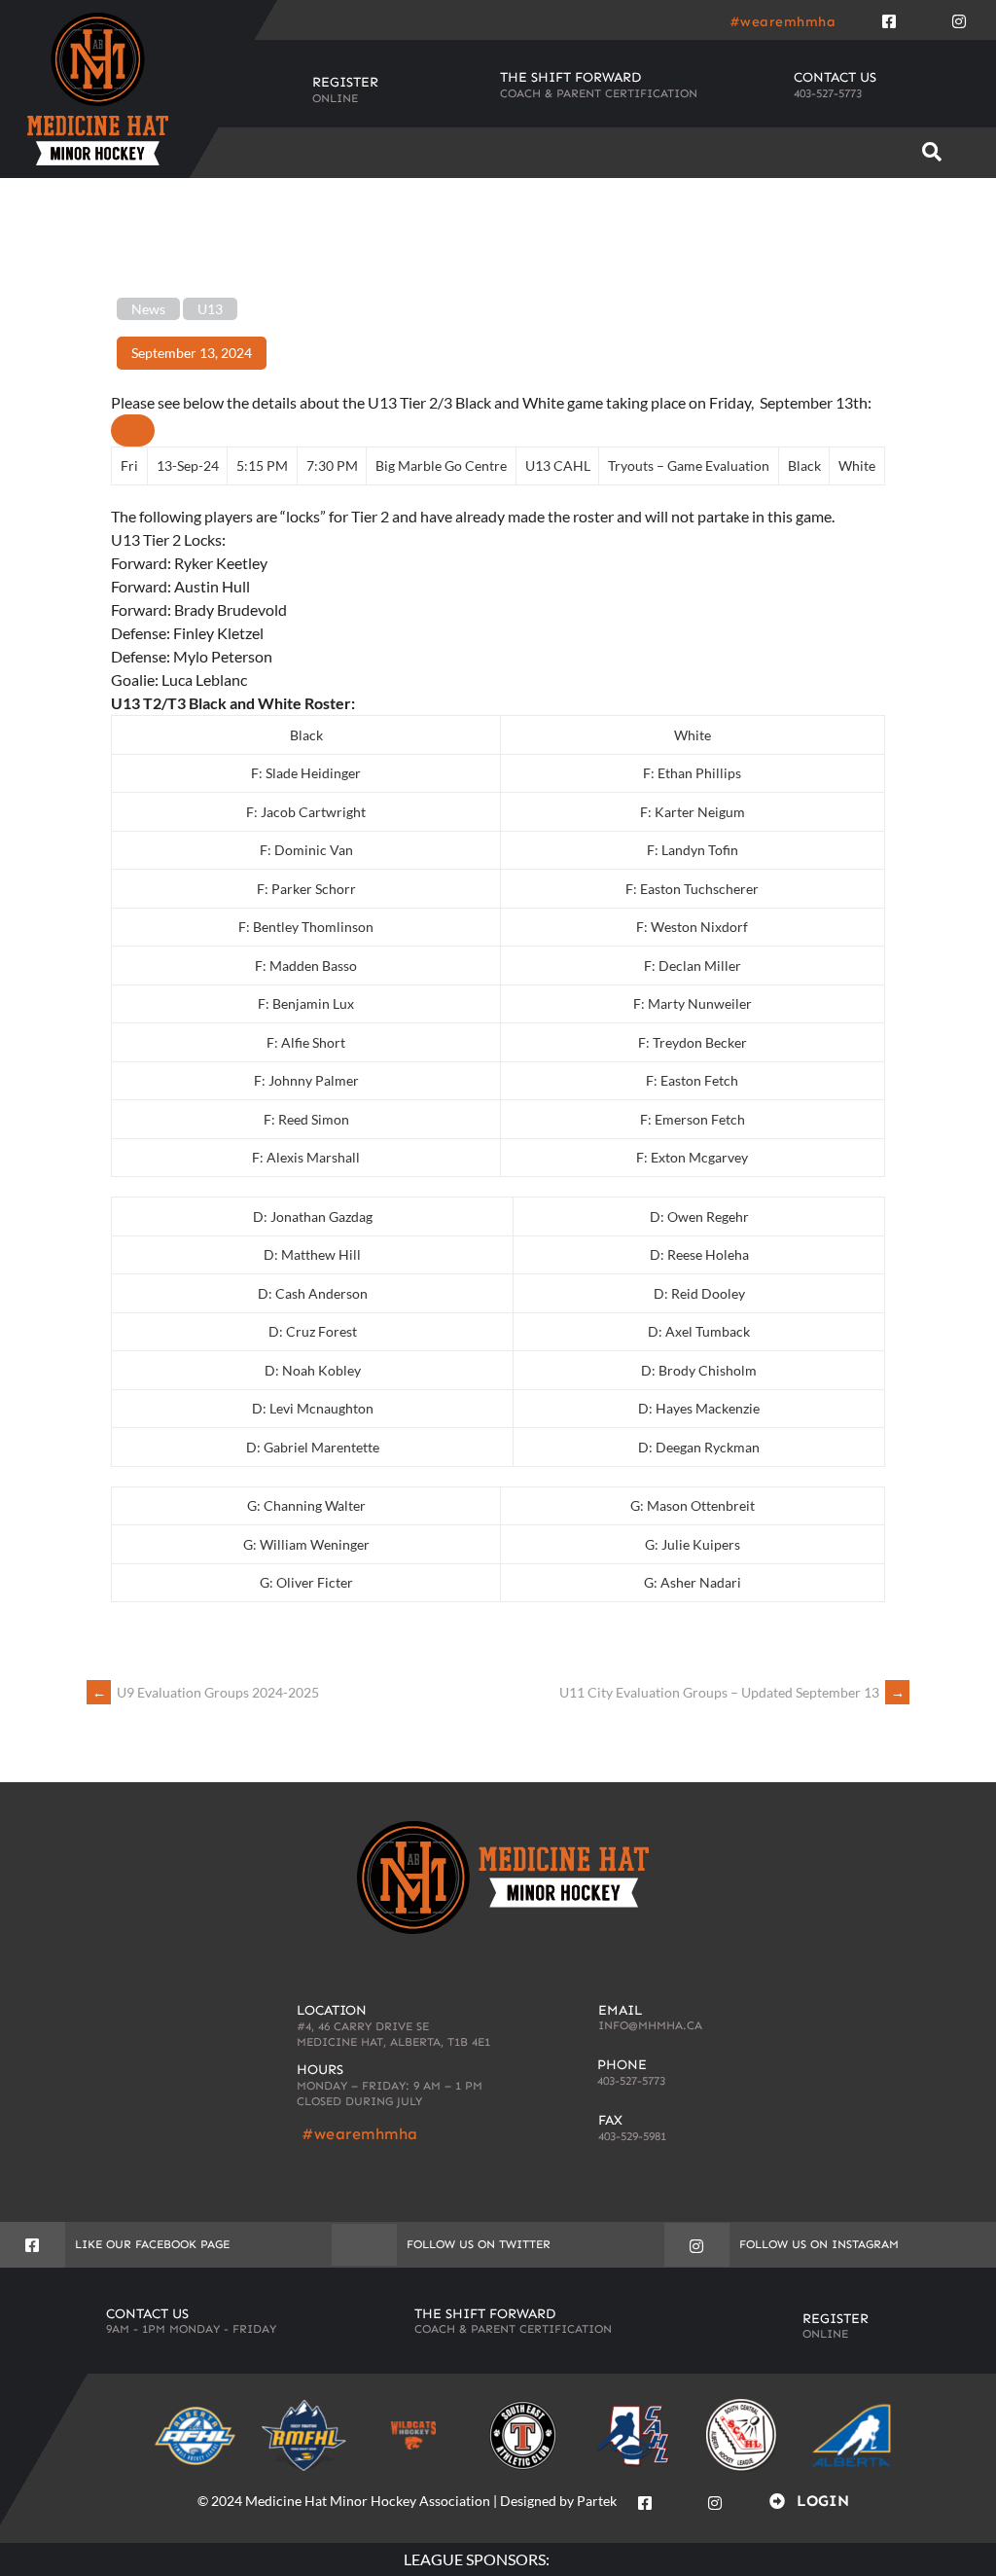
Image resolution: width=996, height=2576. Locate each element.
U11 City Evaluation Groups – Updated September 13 (732, 1692)
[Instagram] (959, 18)
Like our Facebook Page (152, 2244)
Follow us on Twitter (479, 2244)
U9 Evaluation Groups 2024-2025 (206, 1692)
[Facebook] (889, 18)
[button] (932, 152)
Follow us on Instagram (819, 2244)
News (148, 309)
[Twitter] (924, 18)
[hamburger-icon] (869, 153)
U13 (210, 309)
